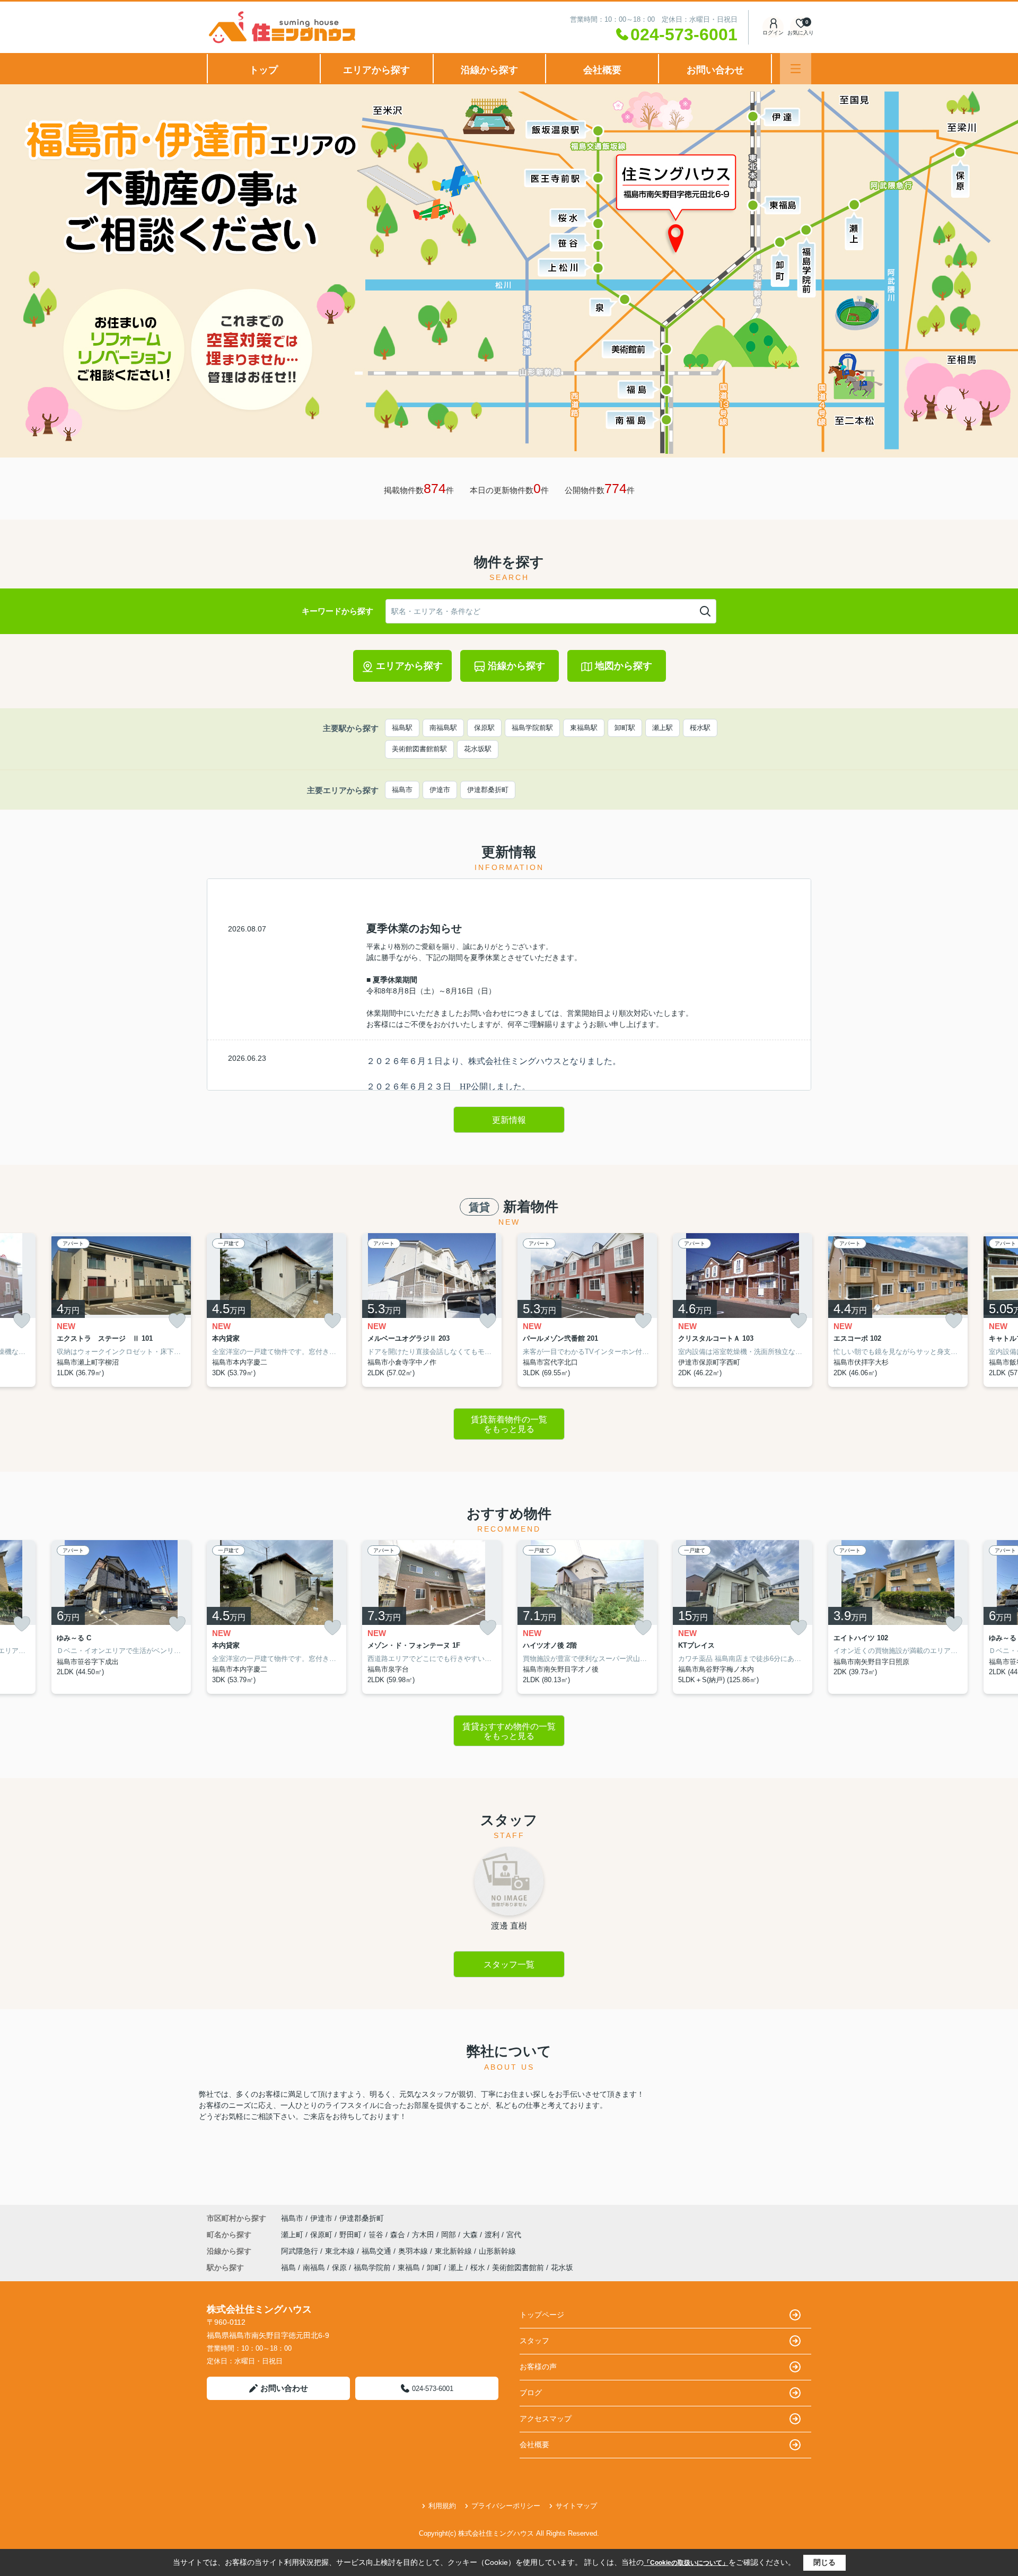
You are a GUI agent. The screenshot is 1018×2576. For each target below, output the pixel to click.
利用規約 (442, 2506)
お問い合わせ (715, 70)
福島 (288, 2267)
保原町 (322, 2235)
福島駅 (402, 728)
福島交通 (378, 2251)
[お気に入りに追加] (22, 1321)
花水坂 (562, 2267)
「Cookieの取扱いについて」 (686, 2563)
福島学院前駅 (532, 728)
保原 (339, 2267)
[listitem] (277, 1310)
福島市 (402, 790)
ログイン (773, 33)
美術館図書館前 (518, 2267)
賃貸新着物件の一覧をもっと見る (509, 1424)
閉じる (824, 2562)
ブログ (531, 2393)
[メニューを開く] (796, 69)
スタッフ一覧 (509, 1964)
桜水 (478, 2267)
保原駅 (484, 728)
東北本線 (341, 2251)
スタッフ (534, 2341)
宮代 (514, 2235)
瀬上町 (293, 2235)
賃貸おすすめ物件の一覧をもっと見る (509, 1731)
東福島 (409, 2267)
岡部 (450, 2235)
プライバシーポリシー (506, 2506)
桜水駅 (700, 728)
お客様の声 (538, 2367)
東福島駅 (584, 728)
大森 (471, 2235)
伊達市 (440, 790)
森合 (399, 2235)
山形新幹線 (497, 2251)
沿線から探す (489, 70)
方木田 (424, 2235)
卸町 (434, 2267)
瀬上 (456, 2267)
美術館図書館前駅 (419, 749)
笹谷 (377, 2235)
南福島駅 (443, 728)
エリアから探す (376, 70)
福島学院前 (372, 2267)
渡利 (493, 2235)
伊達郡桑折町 (488, 790)
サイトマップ (576, 2506)
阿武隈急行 (301, 2251)
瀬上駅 (662, 728)
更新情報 (509, 1120)
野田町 (352, 2235)
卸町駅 (625, 728)
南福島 (314, 2267)
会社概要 (602, 70)
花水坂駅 (478, 749)
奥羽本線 (414, 2251)
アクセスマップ (546, 2419)
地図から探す (624, 666)
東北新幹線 (454, 2251)
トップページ (542, 2315)
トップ (264, 70)
